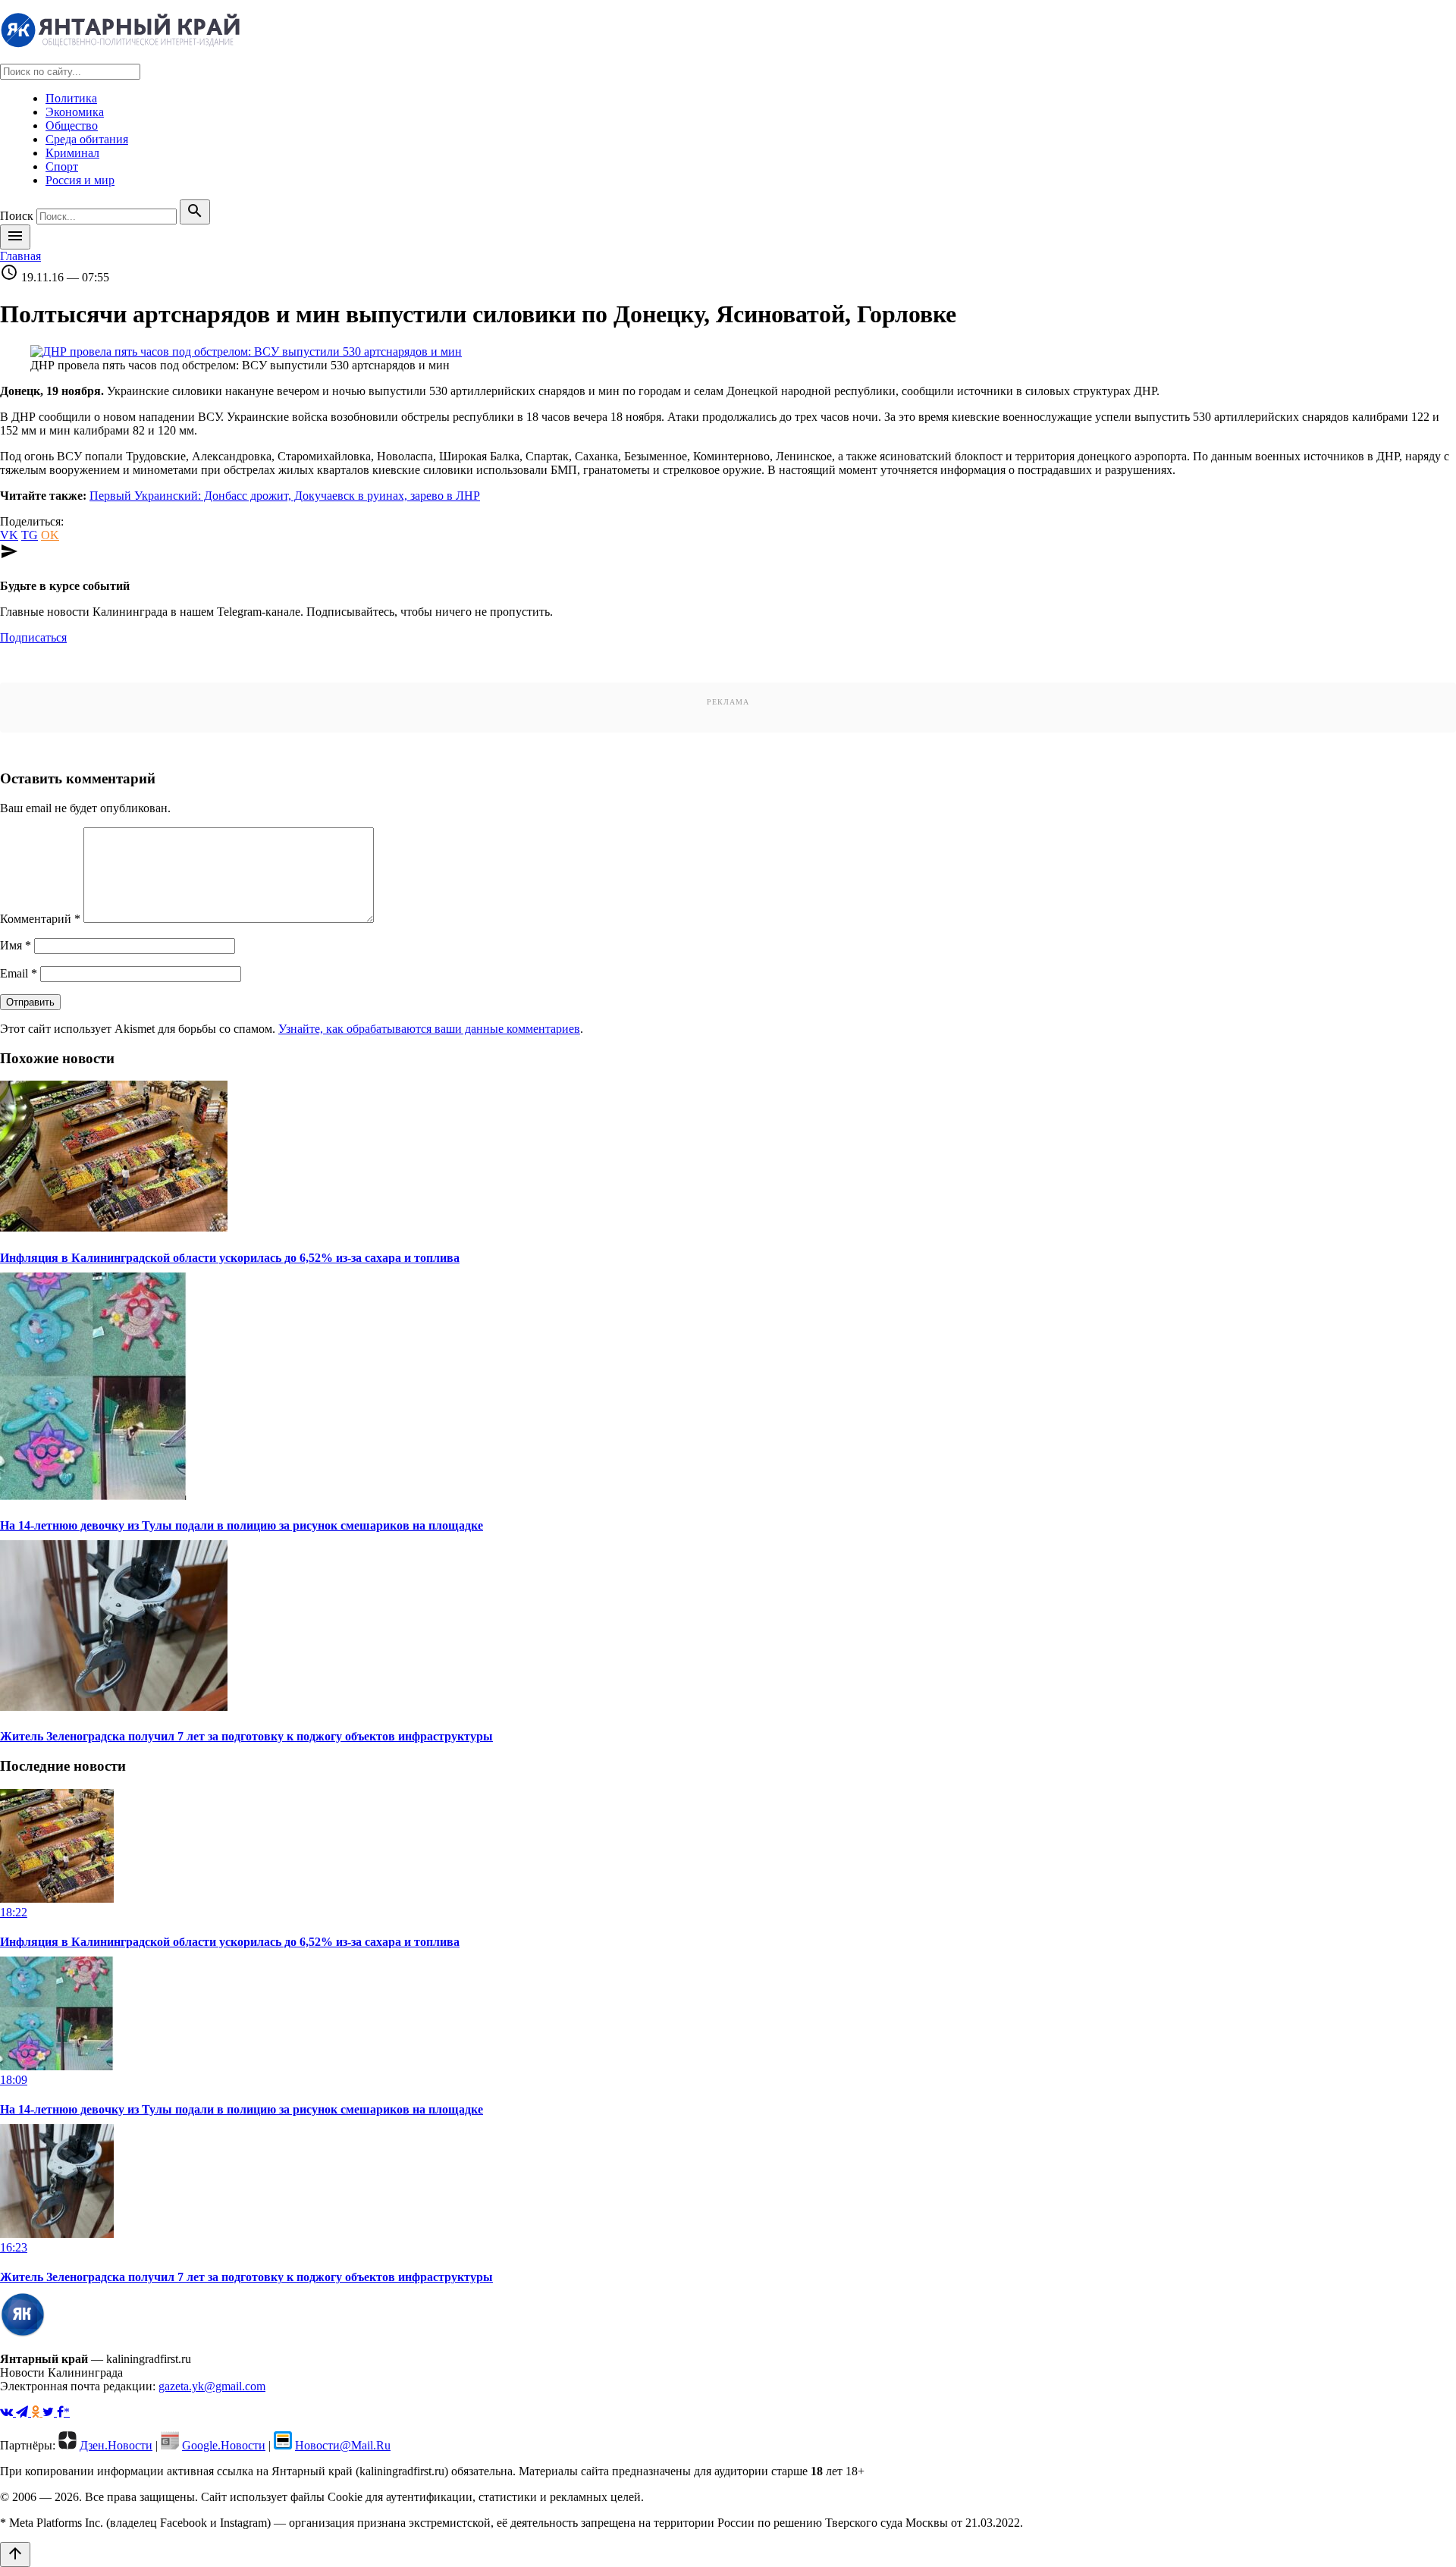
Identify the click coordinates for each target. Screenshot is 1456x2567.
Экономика (75, 112)
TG (30, 535)
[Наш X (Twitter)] (50, 2412)
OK (50, 535)
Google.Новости (224, 2445)
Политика (71, 98)
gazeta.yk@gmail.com (212, 2386)
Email (19, 973)
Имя (16, 945)
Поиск (17, 216)
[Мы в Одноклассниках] (37, 2412)
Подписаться (33, 637)
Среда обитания (87, 139)
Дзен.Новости (116, 2445)
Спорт (62, 166)
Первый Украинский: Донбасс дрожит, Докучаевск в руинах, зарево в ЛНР (285, 496)
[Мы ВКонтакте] (8, 2412)
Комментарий (40, 919)
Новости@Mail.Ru (343, 2445)
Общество (72, 126)
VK (9, 535)
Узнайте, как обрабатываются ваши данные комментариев (429, 1029)
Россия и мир (80, 180)
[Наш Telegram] (24, 2412)
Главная (20, 256)
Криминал (72, 153)
